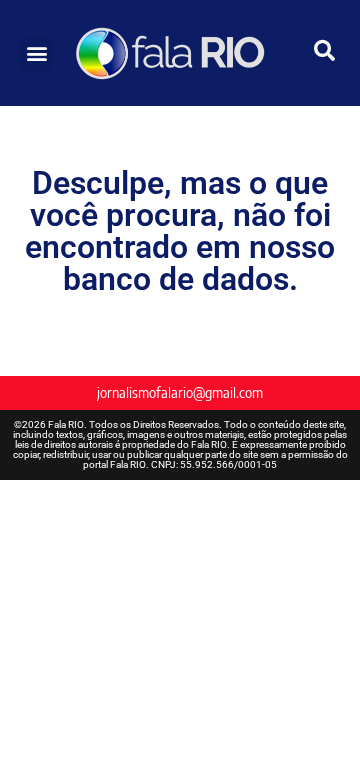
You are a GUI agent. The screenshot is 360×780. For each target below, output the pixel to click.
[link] (180, 53)
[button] (36, 53)
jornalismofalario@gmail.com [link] (180, 392)
